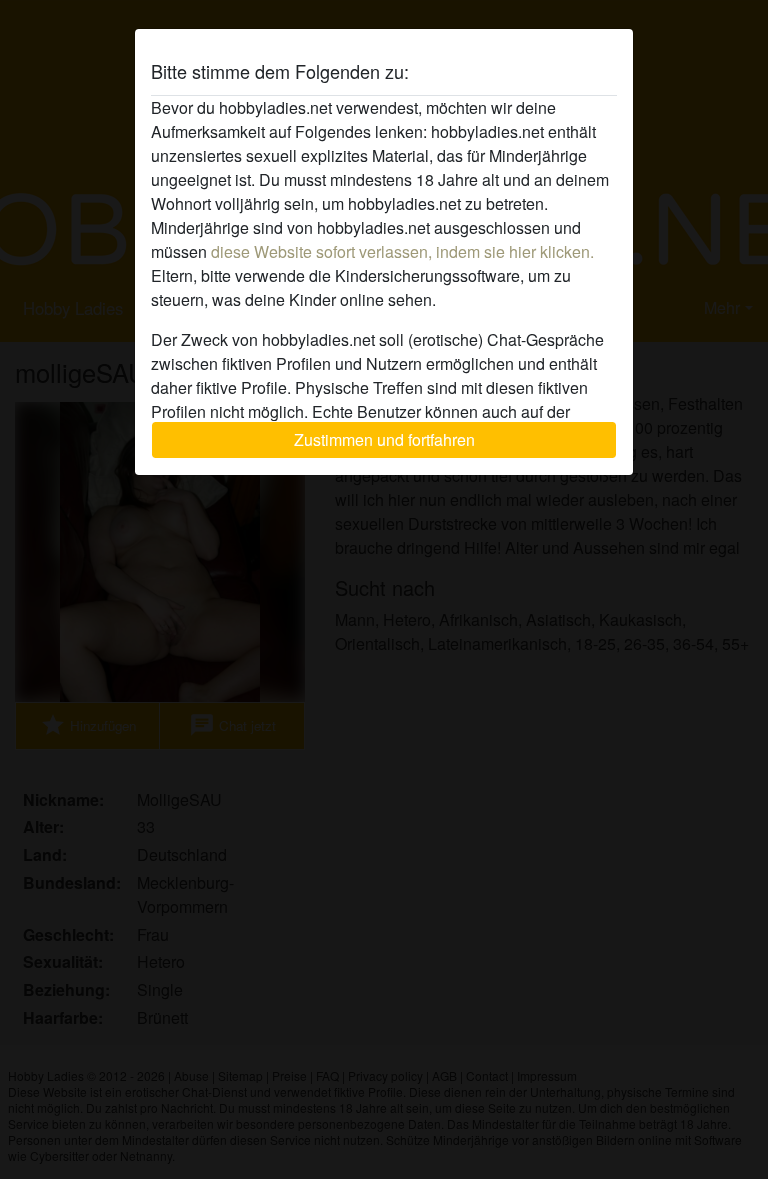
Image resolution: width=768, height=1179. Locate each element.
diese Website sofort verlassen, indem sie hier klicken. (402, 251)
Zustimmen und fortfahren (384, 439)
